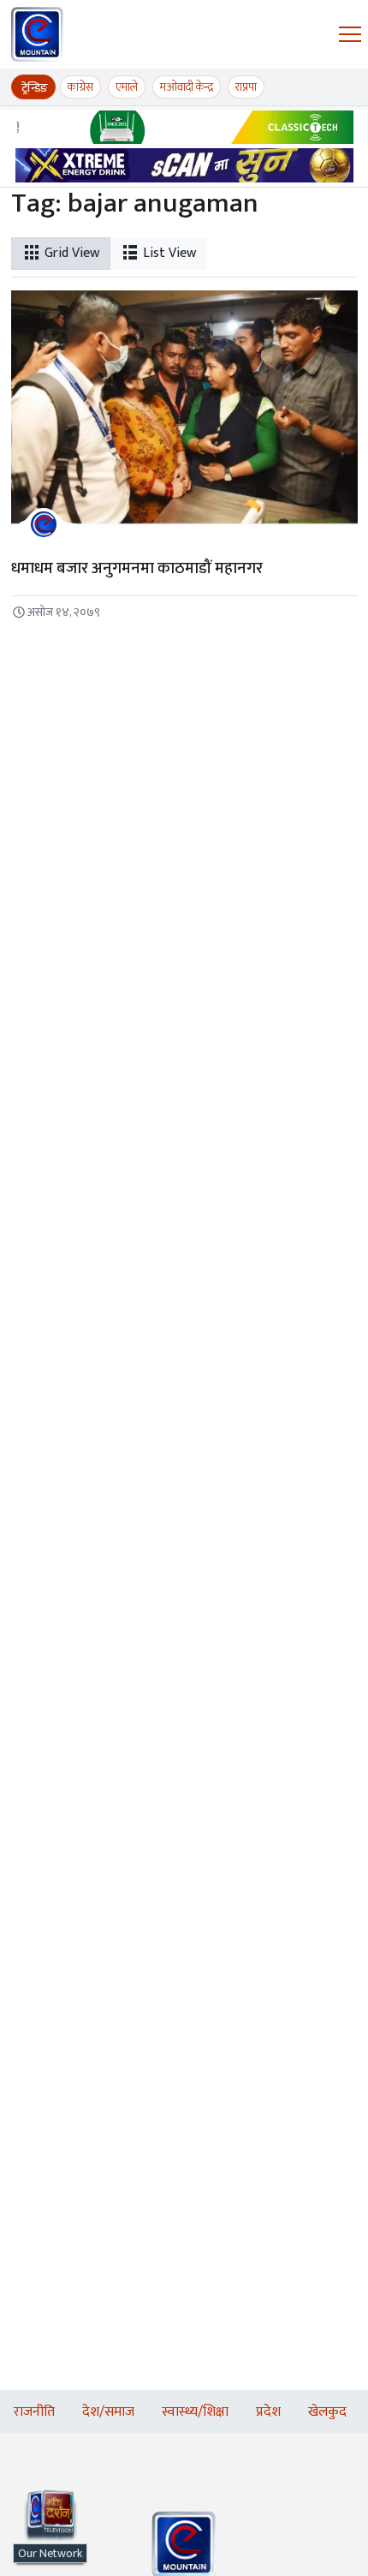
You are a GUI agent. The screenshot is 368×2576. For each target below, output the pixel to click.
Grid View (70, 253)
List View (168, 253)
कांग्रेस (80, 87)
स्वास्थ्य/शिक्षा (195, 2412)
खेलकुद (327, 2412)
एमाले (127, 87)
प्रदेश (268, 2412)
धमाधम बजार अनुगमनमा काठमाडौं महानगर (137, 568)
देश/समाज (108, 2412)
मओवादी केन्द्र (187, 87)
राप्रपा (246, 87)
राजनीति (34, 2412)
